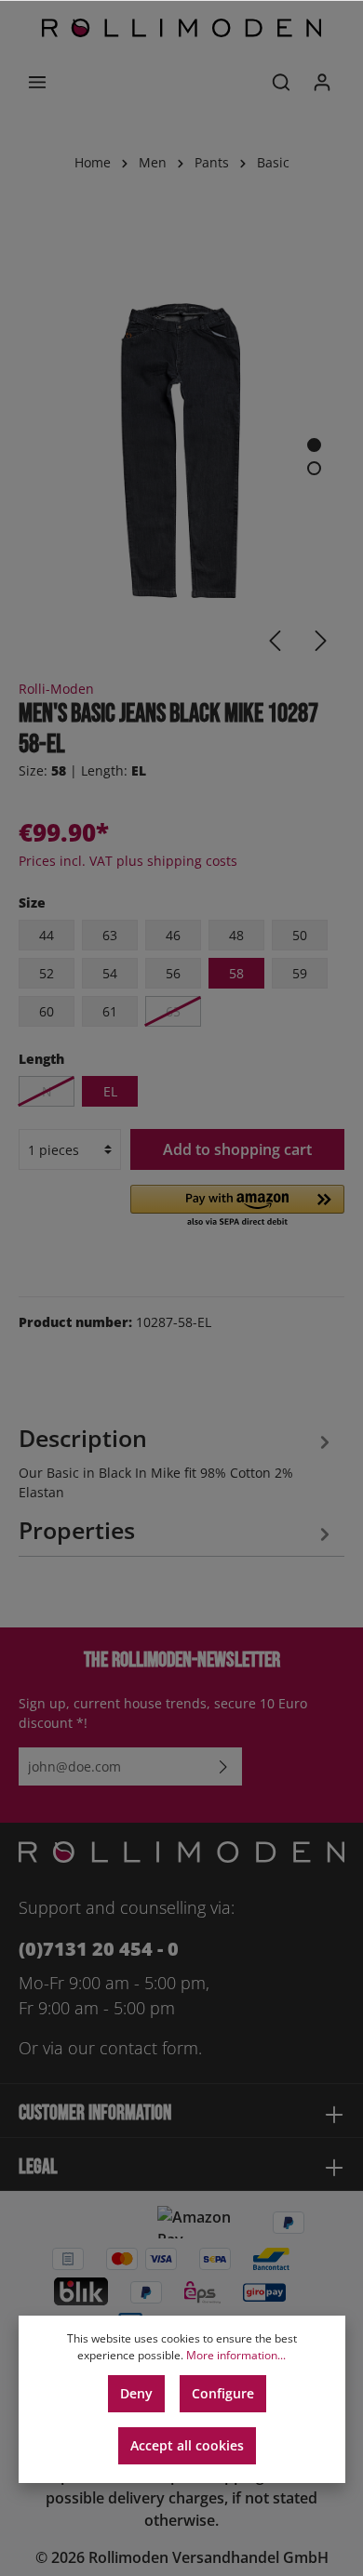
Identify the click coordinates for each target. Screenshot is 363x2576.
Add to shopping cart (237, 1149)
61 (110, 1011)
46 (173, 935)
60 (47, 1011)
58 (236, 973)
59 (300, 973)
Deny (136, 2393)
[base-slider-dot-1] (314, 445)
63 (110, 935)
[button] (237, 1207)
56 (173, 973)
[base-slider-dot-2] (314, 468)
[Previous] (275, 641)
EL (110, 1091)
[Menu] (37, 82)
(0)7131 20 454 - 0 (99, 1949)
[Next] (321, 641)
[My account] (322, 82)
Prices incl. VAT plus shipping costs (128, 861)
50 (300, 935)
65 (173, 1011)
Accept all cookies (187, 2445)
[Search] (281, 82)
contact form (149, 2048)
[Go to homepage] (181, 28)
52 (47, 973)
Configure (223, 2393)
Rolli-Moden (56, 689)
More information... (236, 2355)
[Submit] (223, 1766)
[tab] (177, 1460)
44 (47, 935)
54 (110, 973)
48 (236, 935)
